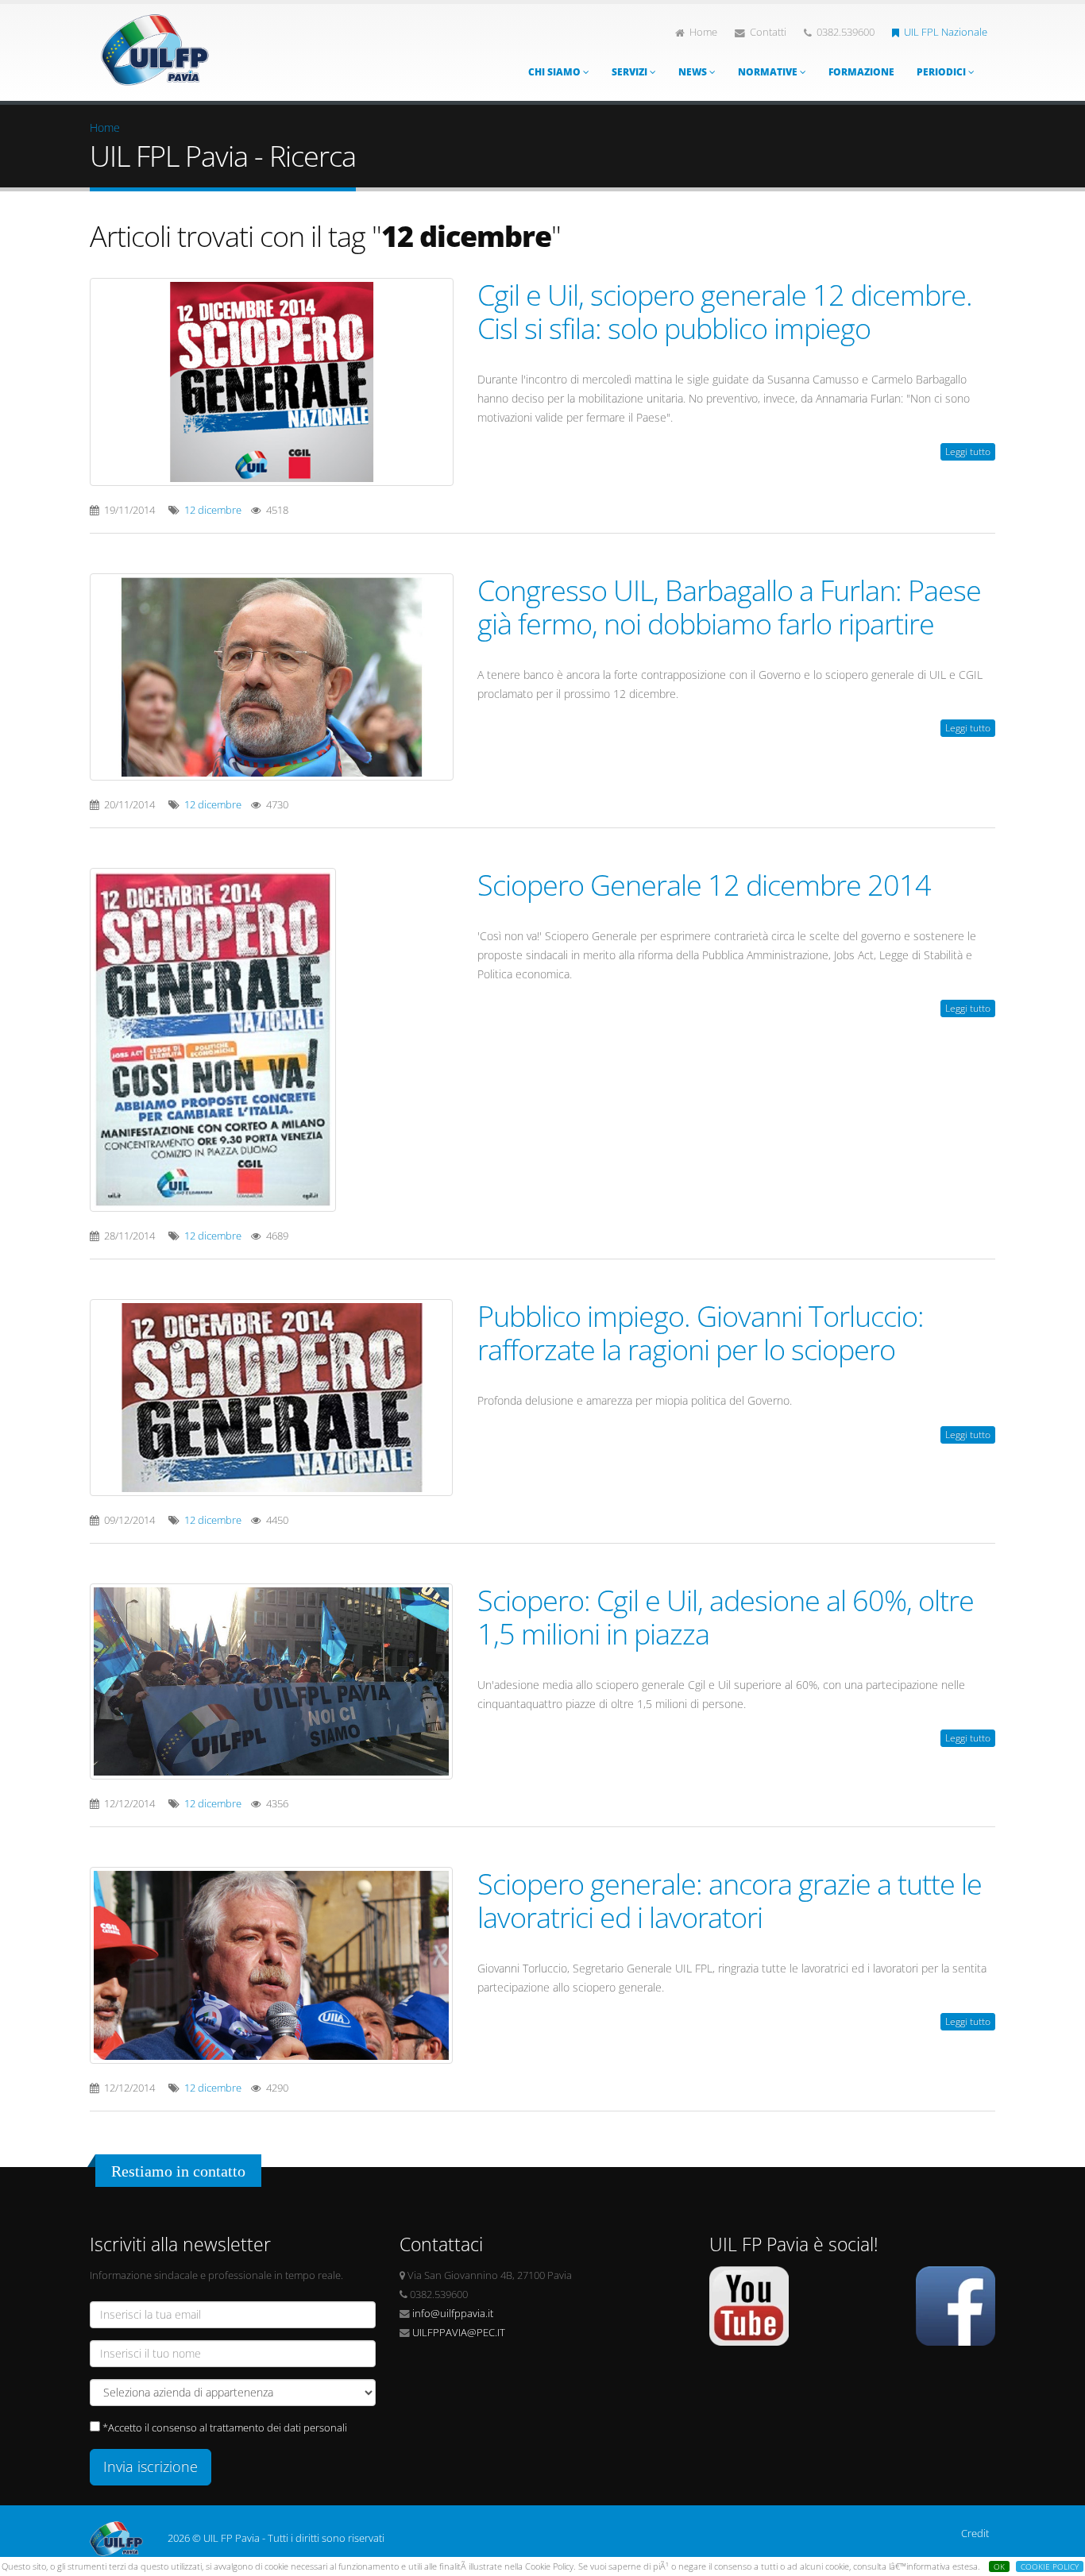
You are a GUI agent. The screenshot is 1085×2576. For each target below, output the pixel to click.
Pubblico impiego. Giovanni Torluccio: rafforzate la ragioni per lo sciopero (701, 1332)
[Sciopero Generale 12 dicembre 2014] (272, 1040)
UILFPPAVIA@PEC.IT (459, 2333)
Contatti (768, 32)
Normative (769, 72)
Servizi (631, 72)
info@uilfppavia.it (453, 2314)
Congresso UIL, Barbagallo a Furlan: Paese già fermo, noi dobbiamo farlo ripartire (729, 607)
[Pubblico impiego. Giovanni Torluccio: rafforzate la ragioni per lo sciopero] (272, 1397)
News (694, 72)
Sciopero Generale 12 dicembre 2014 (704, 885)
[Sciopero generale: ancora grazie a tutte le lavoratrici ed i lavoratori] (272, 1965)
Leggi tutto (968, 451)
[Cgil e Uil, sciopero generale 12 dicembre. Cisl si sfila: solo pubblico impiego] (272, 382)
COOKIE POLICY (1050, 2566)
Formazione (861, 72)
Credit (975, 2534)
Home (703, 32)
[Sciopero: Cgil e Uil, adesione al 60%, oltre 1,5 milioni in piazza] (272, 1681)
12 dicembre (213, 510)
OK (999, 2566)
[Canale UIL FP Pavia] (749, 2305)
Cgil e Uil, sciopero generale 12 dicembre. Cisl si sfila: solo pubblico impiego (725, 311)
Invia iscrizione (151, 2466)
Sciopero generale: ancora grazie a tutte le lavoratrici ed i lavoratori (730, 1900)
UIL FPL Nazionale (946, 32)
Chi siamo (556, 72)
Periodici (942, 72)
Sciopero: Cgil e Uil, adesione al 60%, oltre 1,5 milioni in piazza (726, 1617)
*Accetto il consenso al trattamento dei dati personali (225, 2428)
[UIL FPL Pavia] (155, 46)
